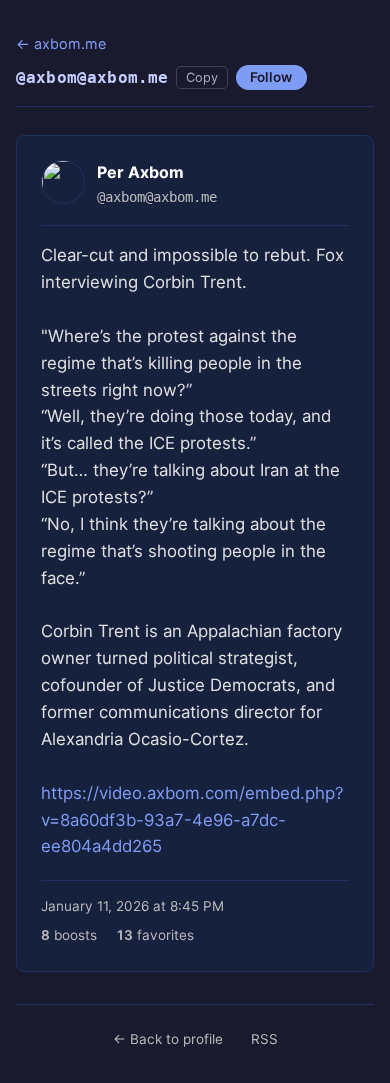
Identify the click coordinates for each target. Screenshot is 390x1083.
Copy (202, 77)
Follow (271, 77)
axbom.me (70, 43)
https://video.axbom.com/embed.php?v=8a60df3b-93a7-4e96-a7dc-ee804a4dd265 (192, 820)
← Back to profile (168, 1039)
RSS (264, 1039)
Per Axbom (140, 172)
